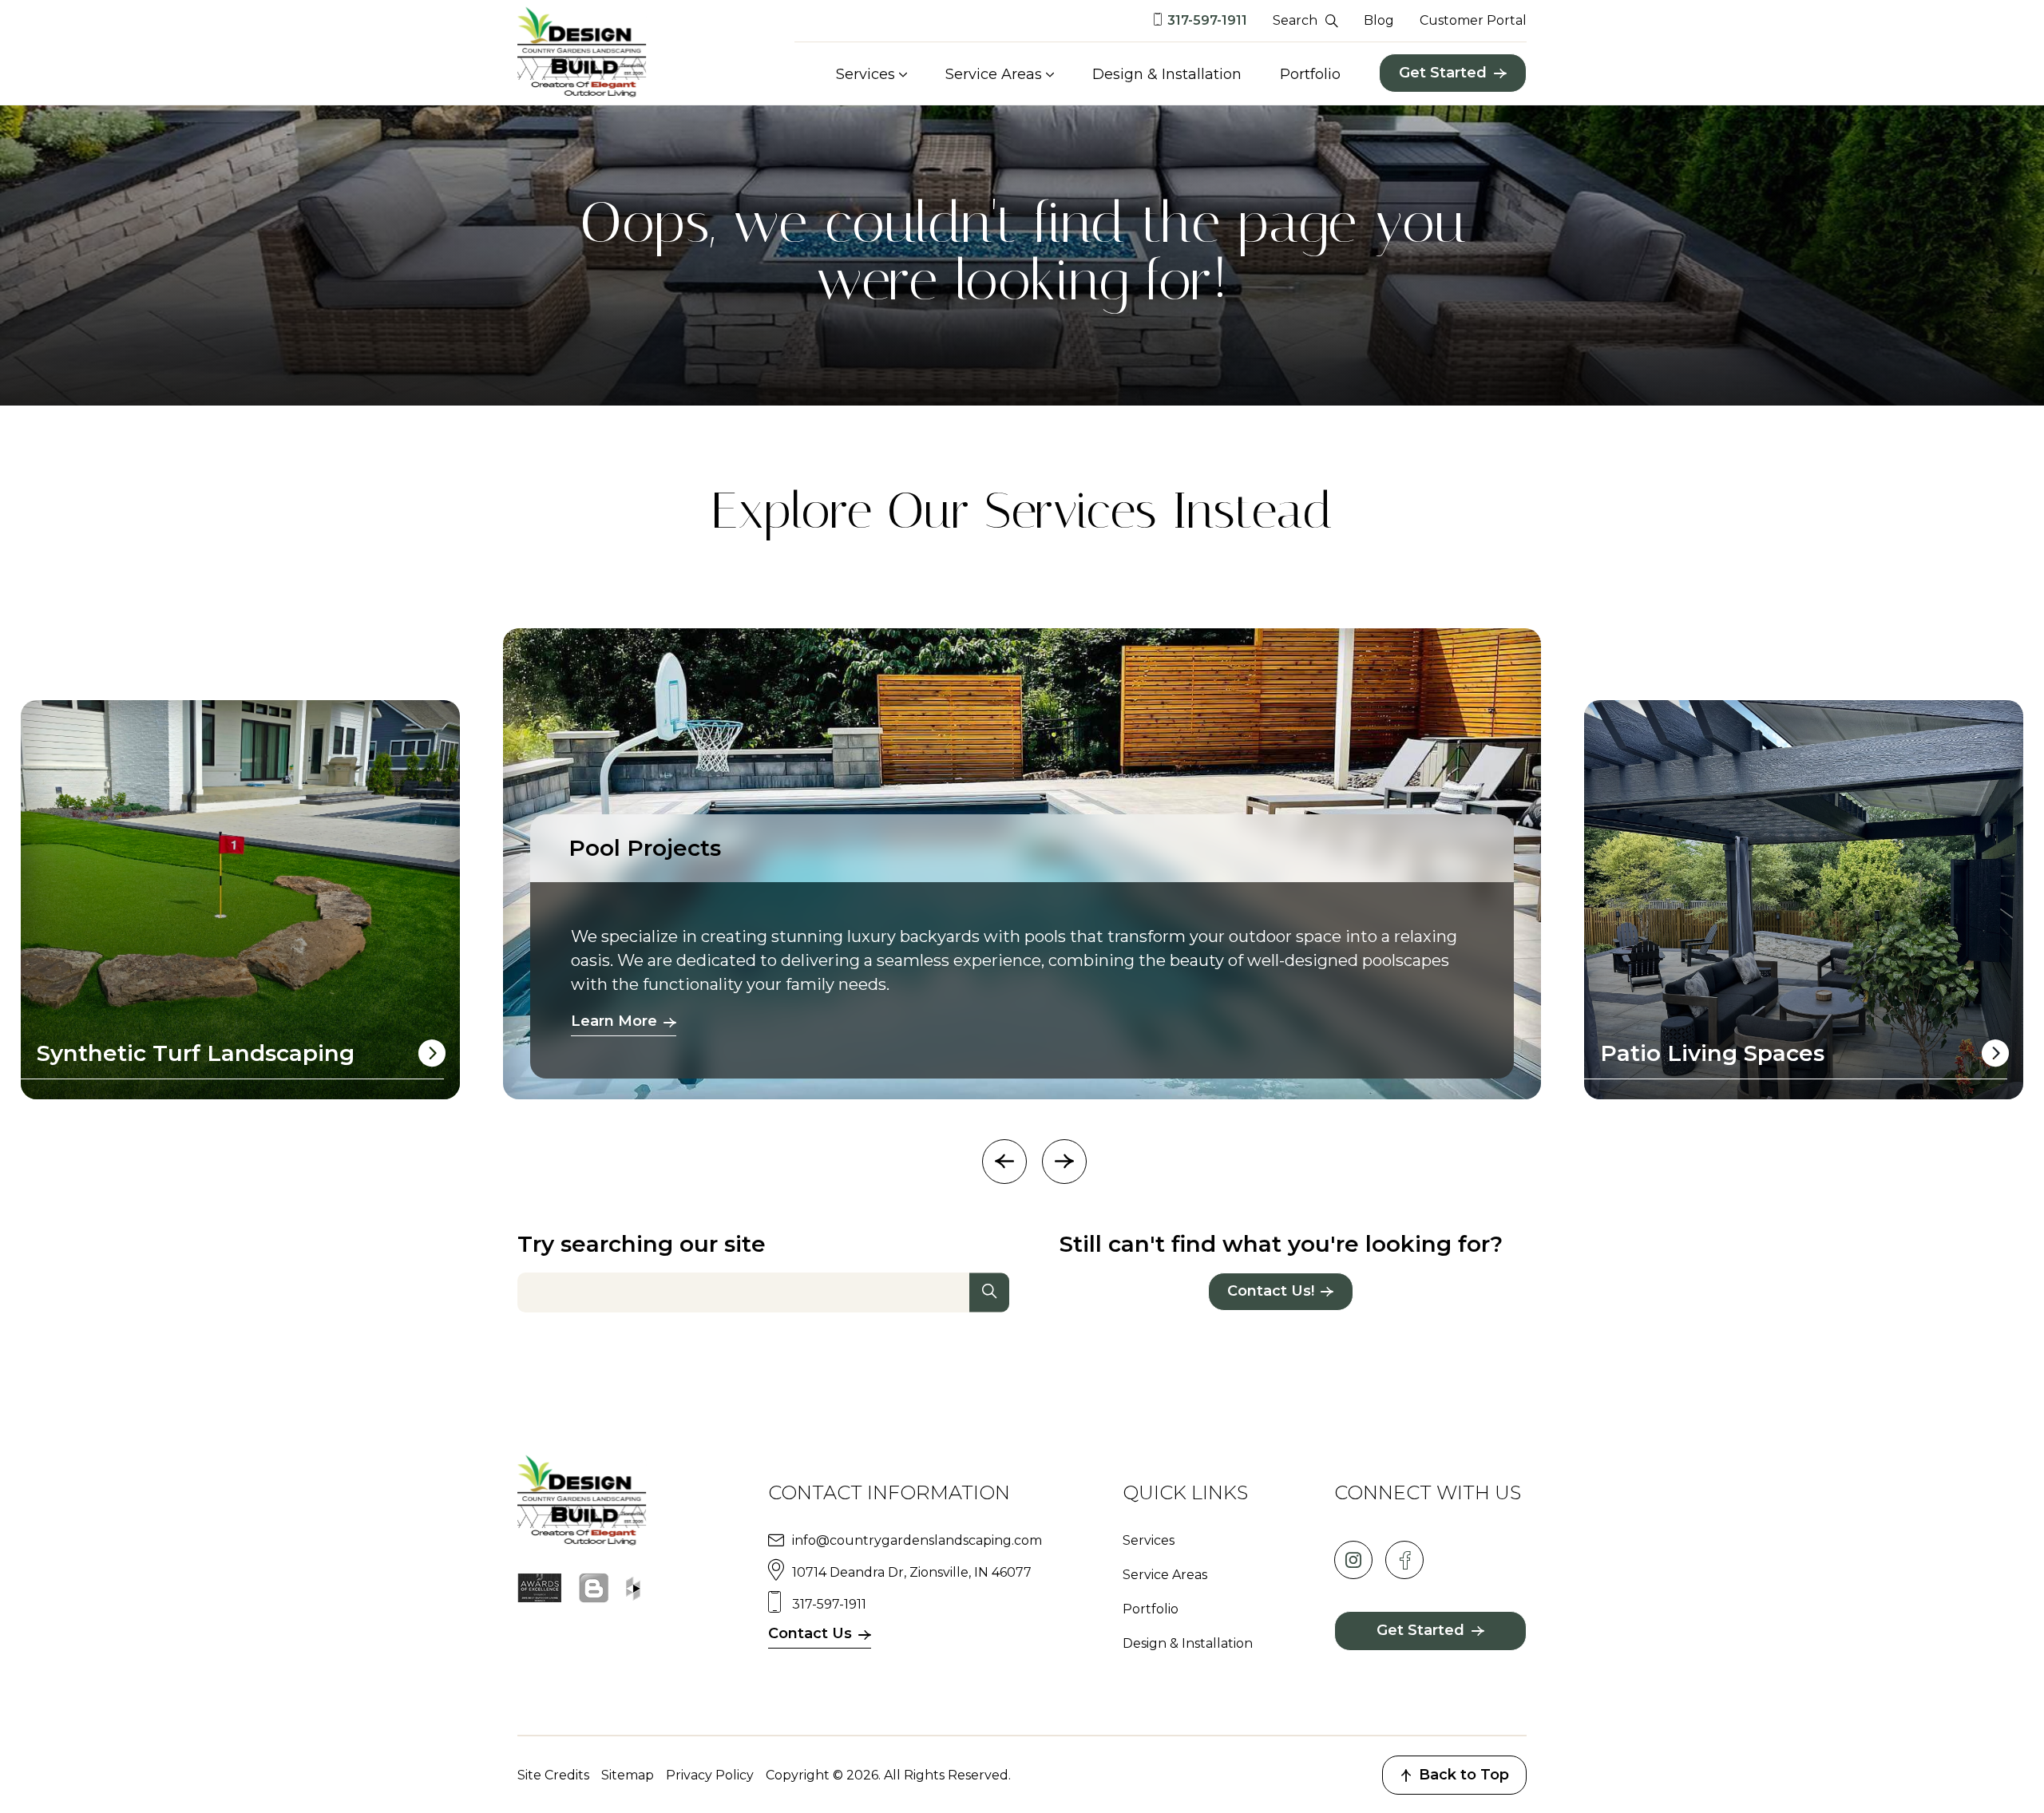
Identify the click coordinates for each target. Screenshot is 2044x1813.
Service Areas (994, 74)
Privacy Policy (710, 1775)
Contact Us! (1271, 1291)
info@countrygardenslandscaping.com (917, 1540)
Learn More (614, 1021)
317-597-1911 (1207, 20)
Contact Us (810, 1633)
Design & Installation (1167, 74)
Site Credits (553, 1775)
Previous (1004, 1162)
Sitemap (628, 1775)
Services (866, 74)
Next (1064, 1162)
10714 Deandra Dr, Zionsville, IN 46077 (912, 1572)
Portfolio (1310, 74)
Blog (1379, 20)
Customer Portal (1473, 20)
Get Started (1443, 73)
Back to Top (1464, 1775)
